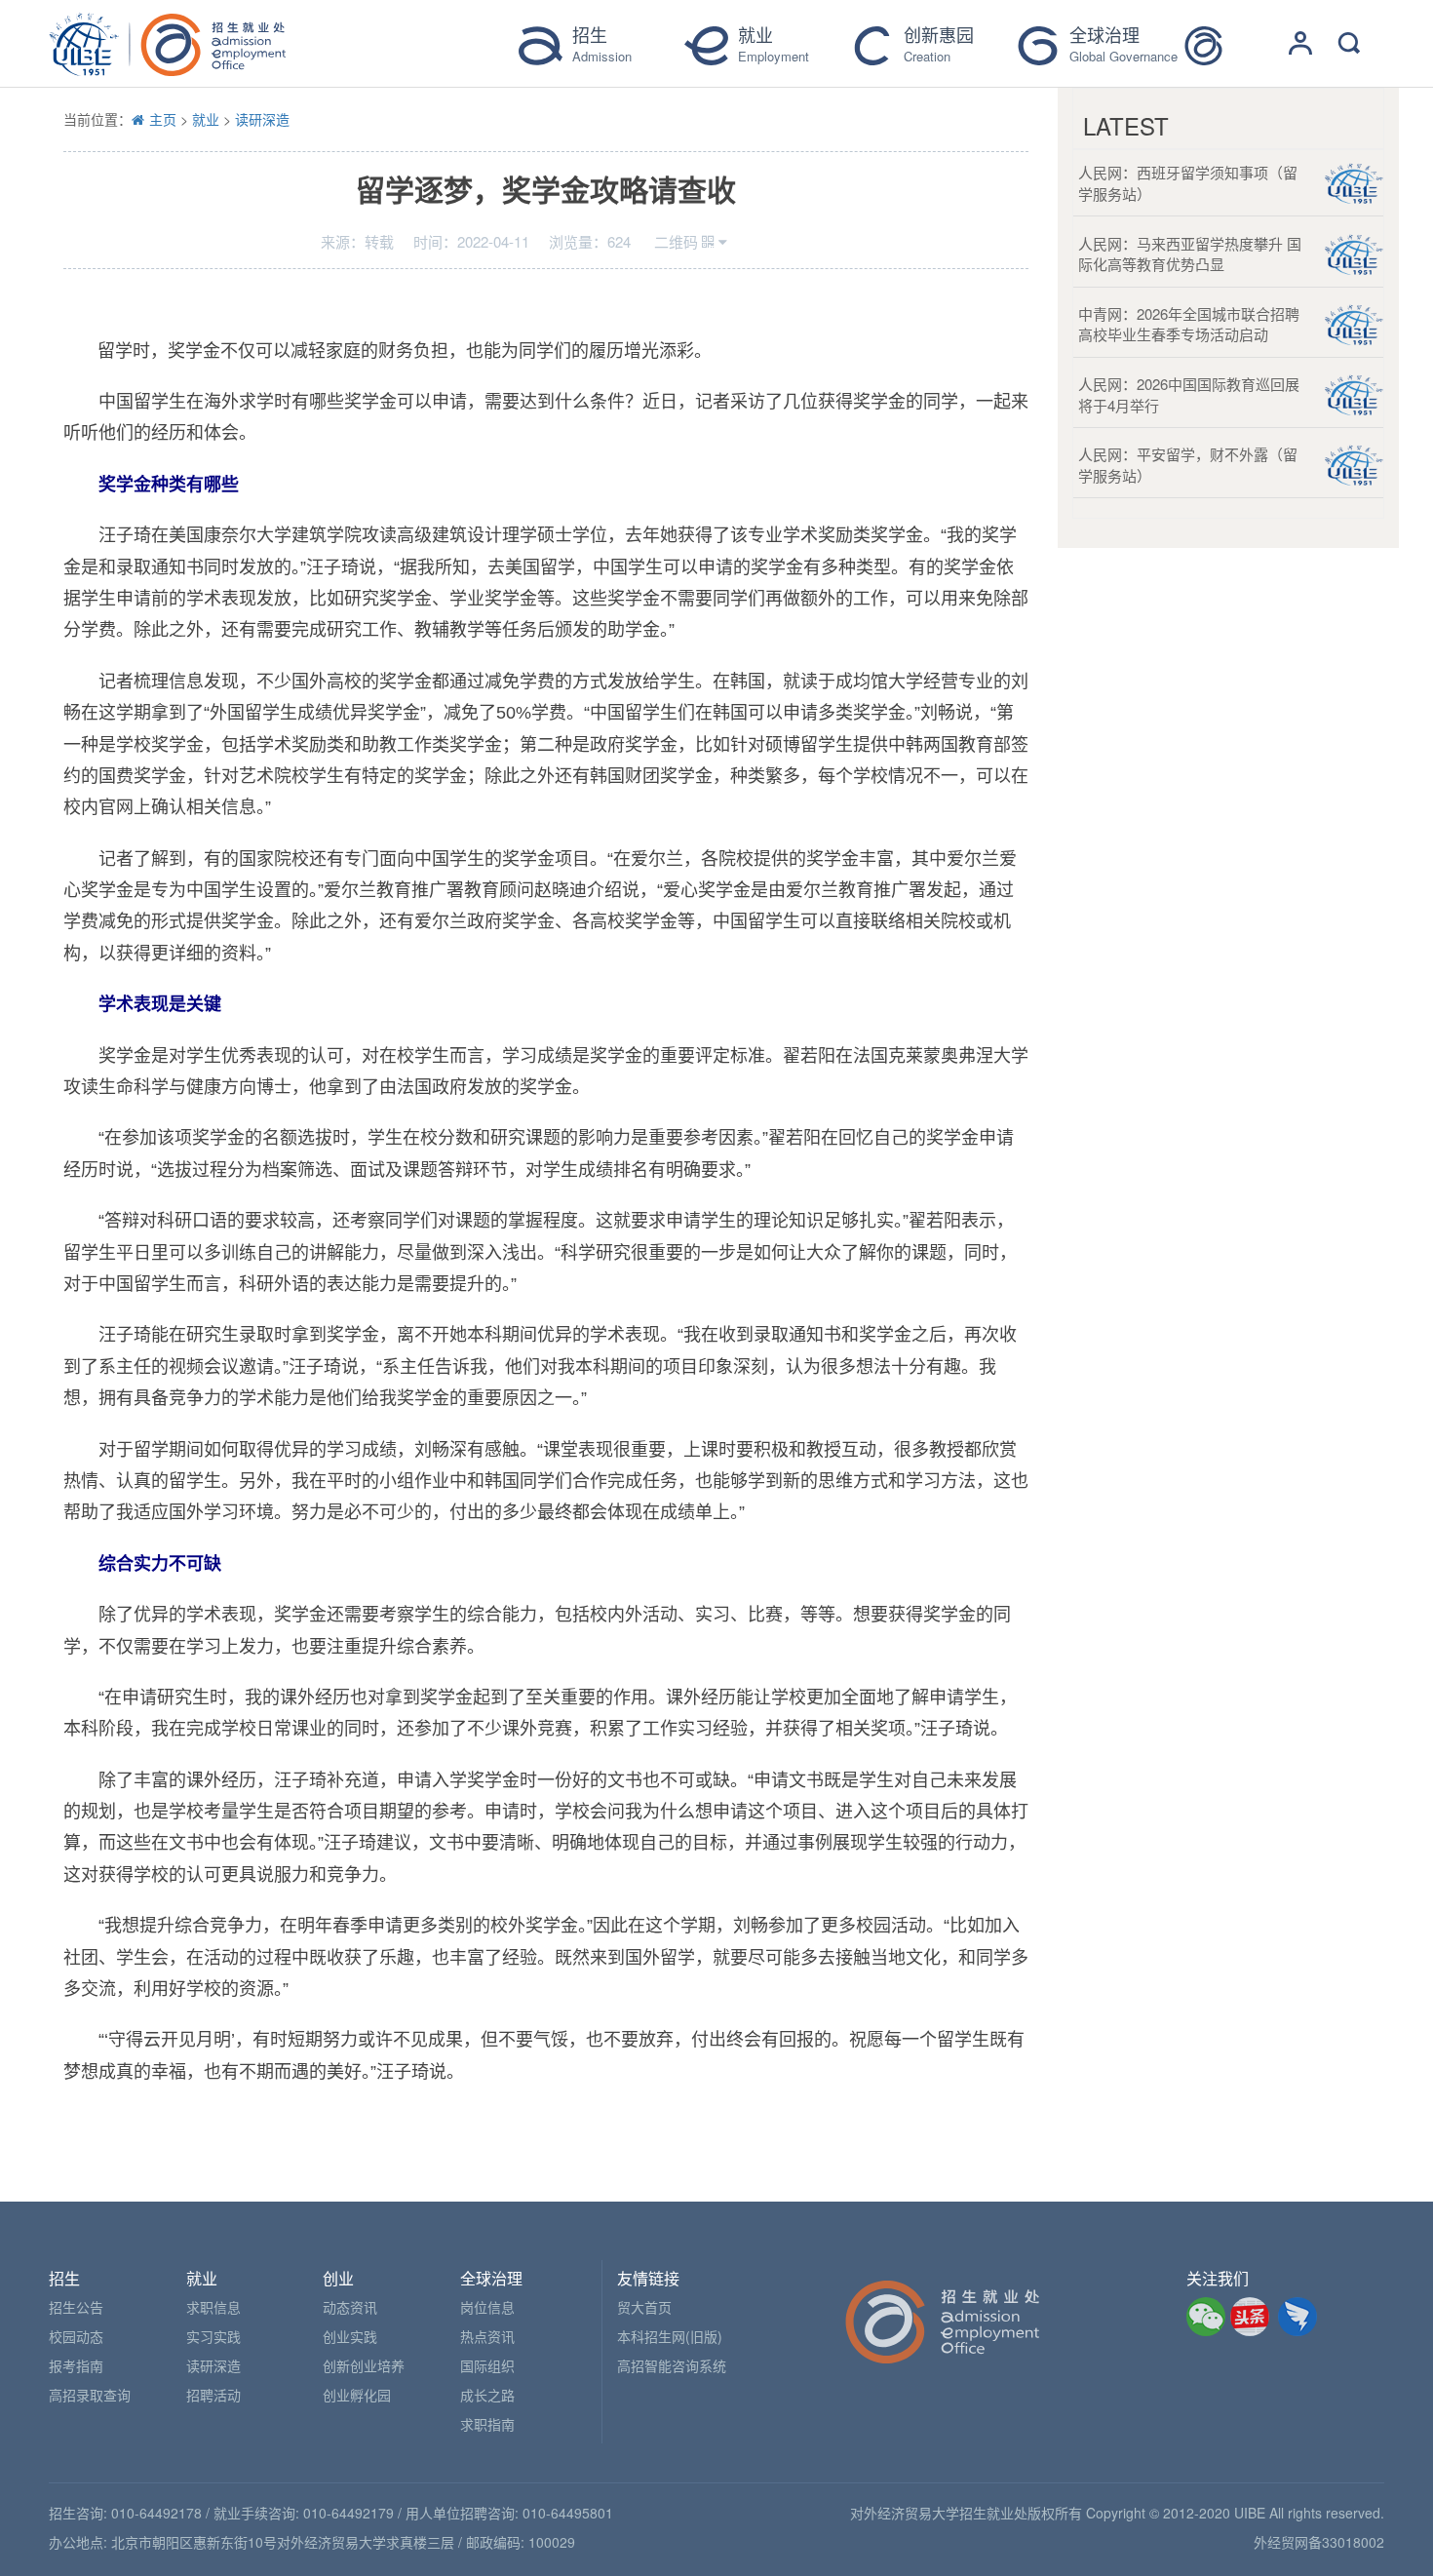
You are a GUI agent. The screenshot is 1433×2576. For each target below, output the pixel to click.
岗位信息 (487, 2307)
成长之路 (487, 2395)
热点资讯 (487, 2336)
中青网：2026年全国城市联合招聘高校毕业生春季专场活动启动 (1189, 324)
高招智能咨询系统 (672, 2365)
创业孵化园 (357, 2395)
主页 (163, 119)
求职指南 (487, 2424)
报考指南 (76, 2365)
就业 (206, 119)
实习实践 (213, 2336)
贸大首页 (644, 2307)
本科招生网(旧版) (670, 2336)
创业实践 (350, 2336)
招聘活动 (213, 2395)
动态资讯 (350, 2307)
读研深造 (262, 119)
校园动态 (76, 2336)
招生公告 (76, 2307)
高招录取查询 (90, 2395)
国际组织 (487, 2365)
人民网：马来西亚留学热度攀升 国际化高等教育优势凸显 (1190, 254)
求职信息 (213, 2307)
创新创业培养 (364, 2365)
